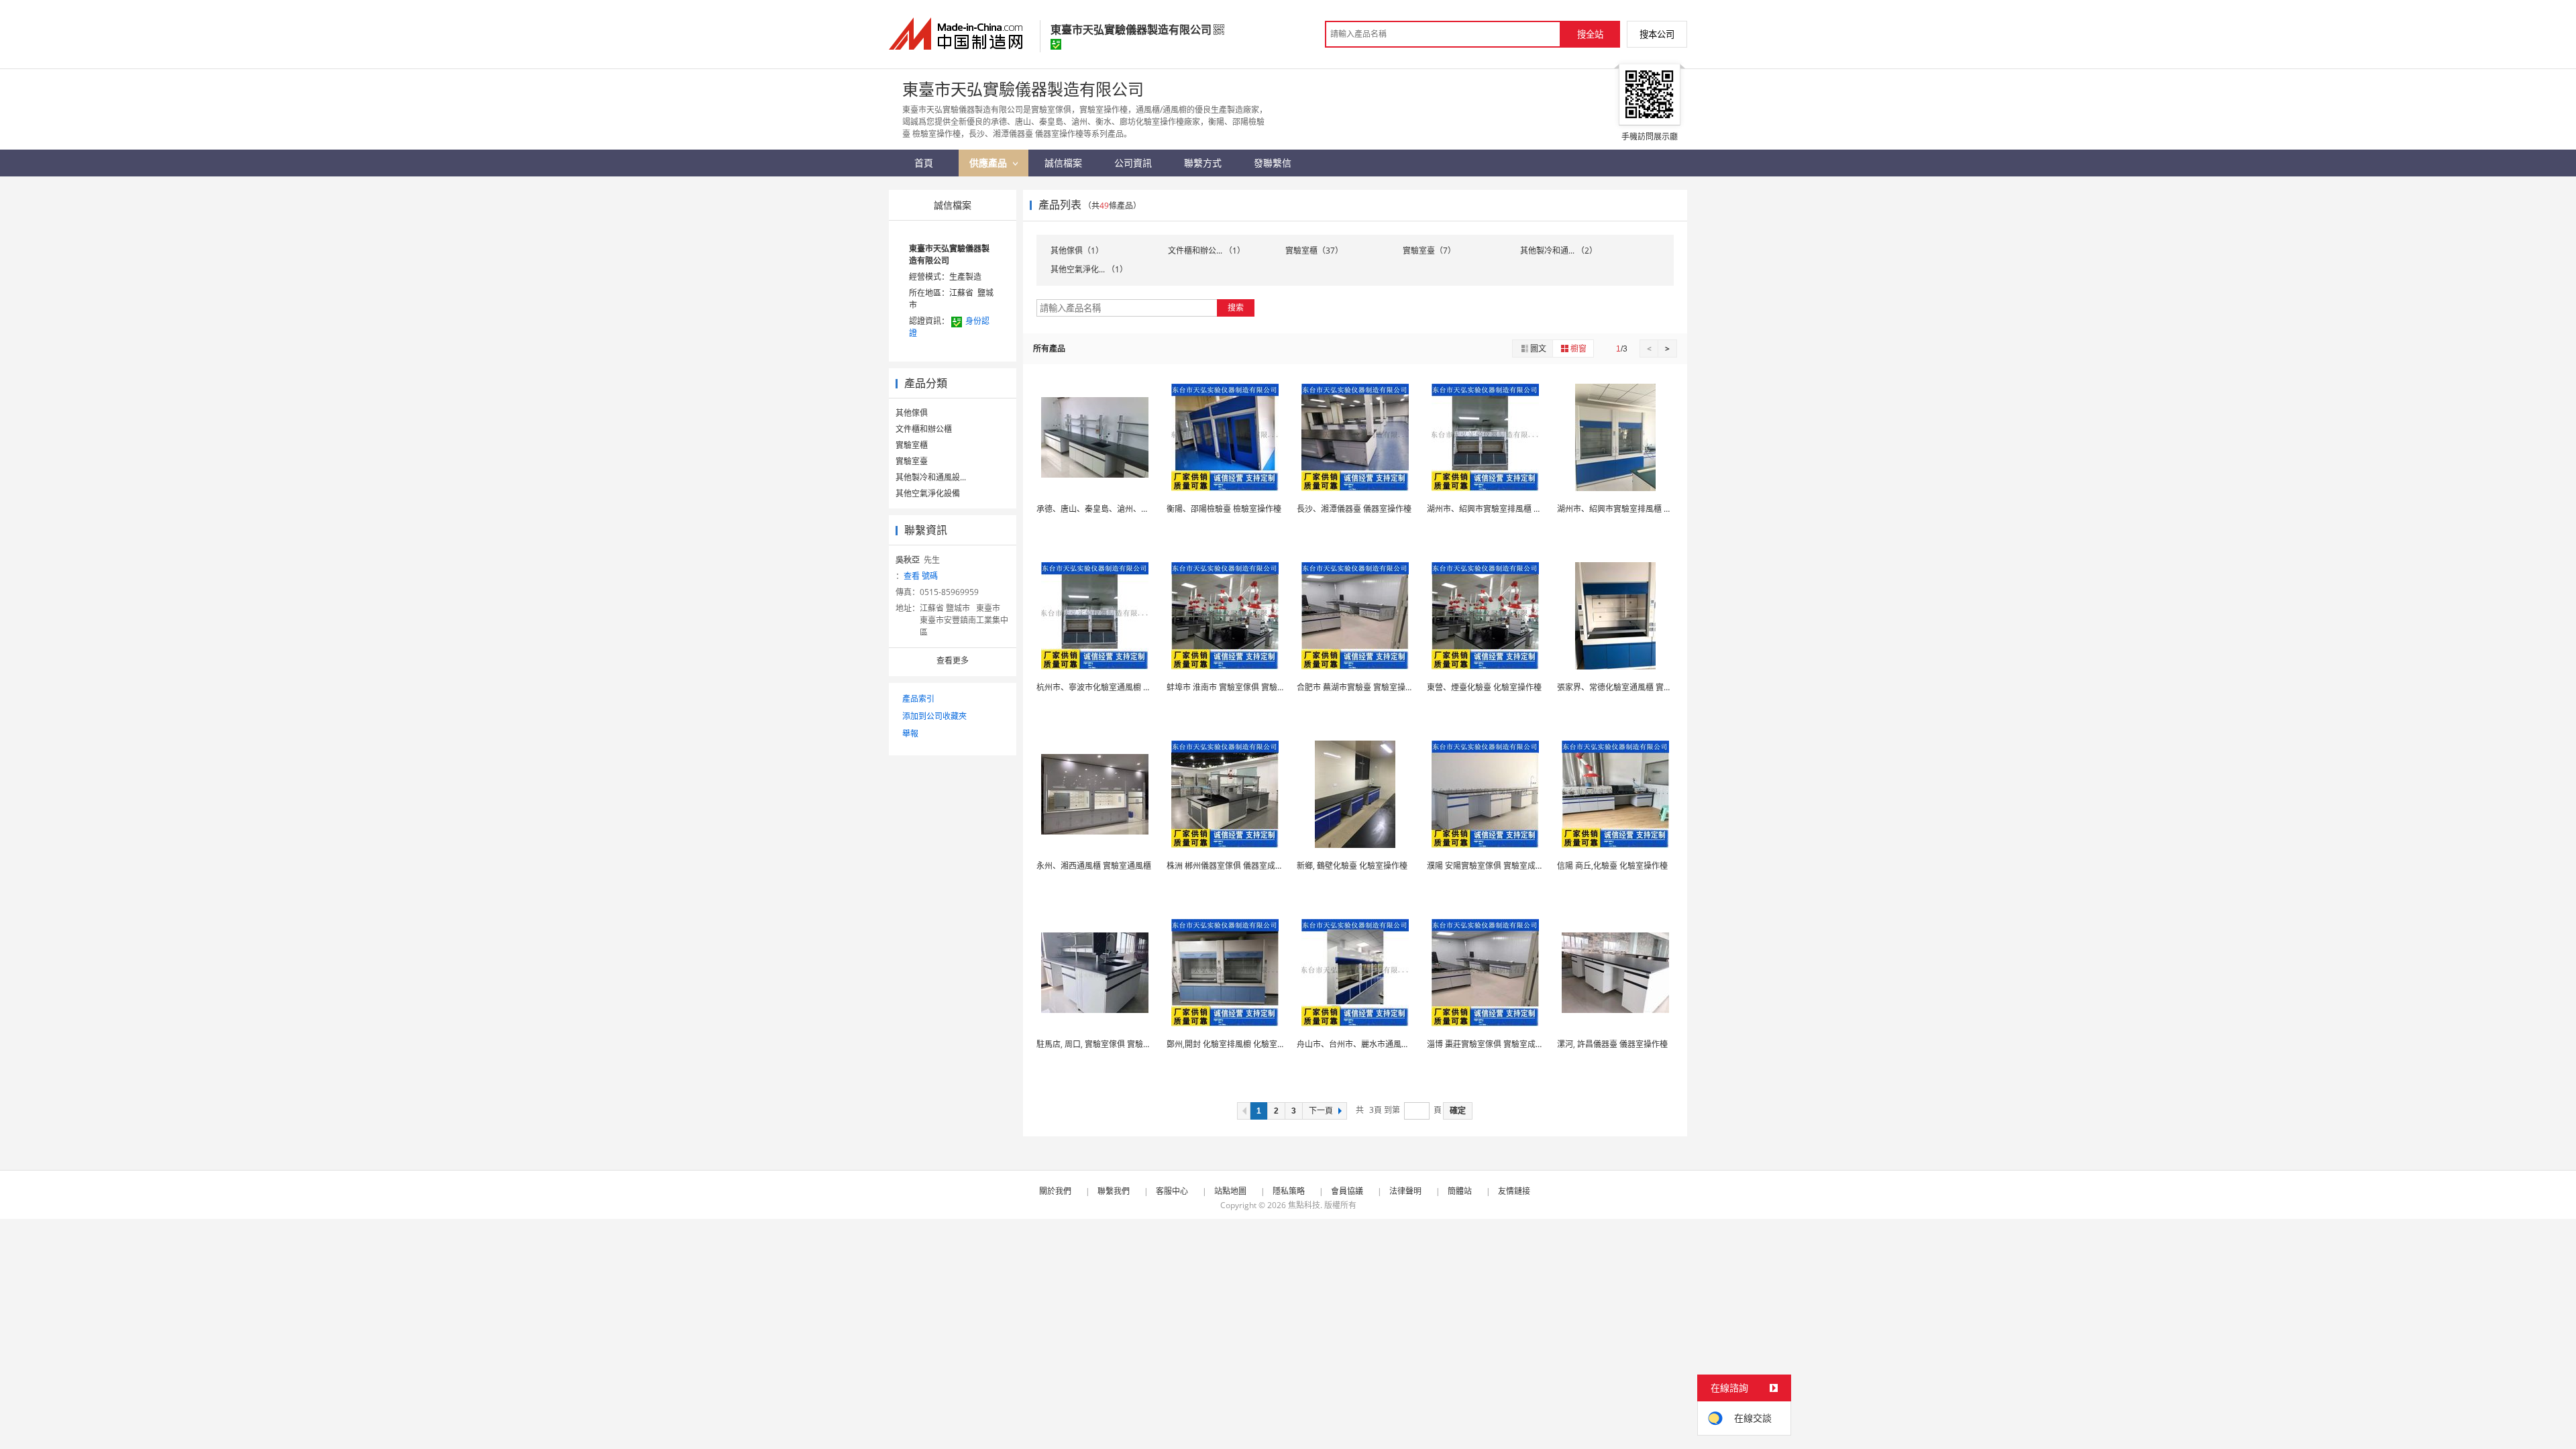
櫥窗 (1578, 348)
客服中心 (1172, 1191)
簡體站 (1460, 1191)
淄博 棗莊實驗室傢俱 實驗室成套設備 (1493, 1044)
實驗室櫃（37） (1314, 251)
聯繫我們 (1114, 1191)
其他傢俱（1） (1077, 251)
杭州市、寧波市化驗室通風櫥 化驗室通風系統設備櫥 (1130, 687)
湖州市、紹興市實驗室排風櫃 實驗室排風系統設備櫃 (1520, 509)
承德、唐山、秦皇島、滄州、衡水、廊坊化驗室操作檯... (1136, 509)
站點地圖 (1230, 1191)
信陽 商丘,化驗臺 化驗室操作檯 (1612, 866)
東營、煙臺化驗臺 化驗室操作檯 (1484, 687)
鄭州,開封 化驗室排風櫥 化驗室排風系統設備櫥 (1250, 1044)
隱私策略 (1289, 1191)
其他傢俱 (912, 413)
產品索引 (918, 699)
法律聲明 (1405, 1191)
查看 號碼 (921, 576)
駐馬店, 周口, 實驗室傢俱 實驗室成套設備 (1110, 1044)
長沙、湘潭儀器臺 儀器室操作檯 (1354, 509)
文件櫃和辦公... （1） (1206, 251)
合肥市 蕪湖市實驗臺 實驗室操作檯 (1359, 687)
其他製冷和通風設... (931, 477)
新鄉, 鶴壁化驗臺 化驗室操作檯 (1352, 866)
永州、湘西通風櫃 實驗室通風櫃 (1094, 866)
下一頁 (1321, 1111)
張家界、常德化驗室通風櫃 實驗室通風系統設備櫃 (1647, 687)
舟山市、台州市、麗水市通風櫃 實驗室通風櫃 (1378, 1044)
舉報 (910, 734)
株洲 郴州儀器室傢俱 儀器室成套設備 (1233, 866)
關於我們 (1055, 1191)
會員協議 (1347, 1191)
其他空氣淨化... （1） (1089, 269)
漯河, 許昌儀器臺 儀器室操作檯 (1612, 1044)
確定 (1458, 1111)
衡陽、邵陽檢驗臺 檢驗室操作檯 (1224, 509)
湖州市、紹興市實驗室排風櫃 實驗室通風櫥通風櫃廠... (1654, 509)
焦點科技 (1304, 1205)
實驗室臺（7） (1429, 251)
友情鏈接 (1514, 1191)
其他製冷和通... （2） (1559, 251)
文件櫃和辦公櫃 (924, 429)
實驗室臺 (912, 461)
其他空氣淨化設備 (928, 493)
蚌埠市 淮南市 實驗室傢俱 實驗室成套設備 (1242, 687)
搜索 (1236, 308)
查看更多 (953, 660)
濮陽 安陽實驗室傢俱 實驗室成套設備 (1493, 866)
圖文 (1538, 348)
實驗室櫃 (912, 445)
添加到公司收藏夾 (934, 716)
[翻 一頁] (1244, 1111)
